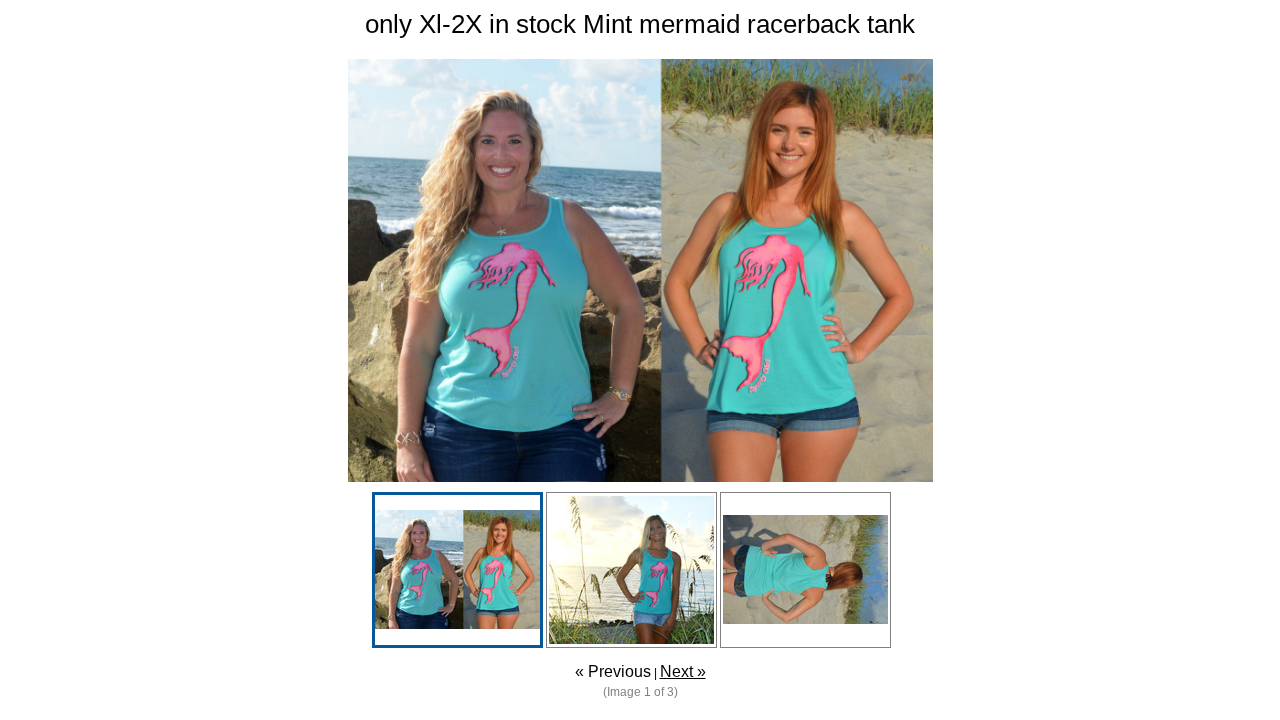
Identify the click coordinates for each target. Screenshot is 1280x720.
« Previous (613, 671)
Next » (683, 671)
